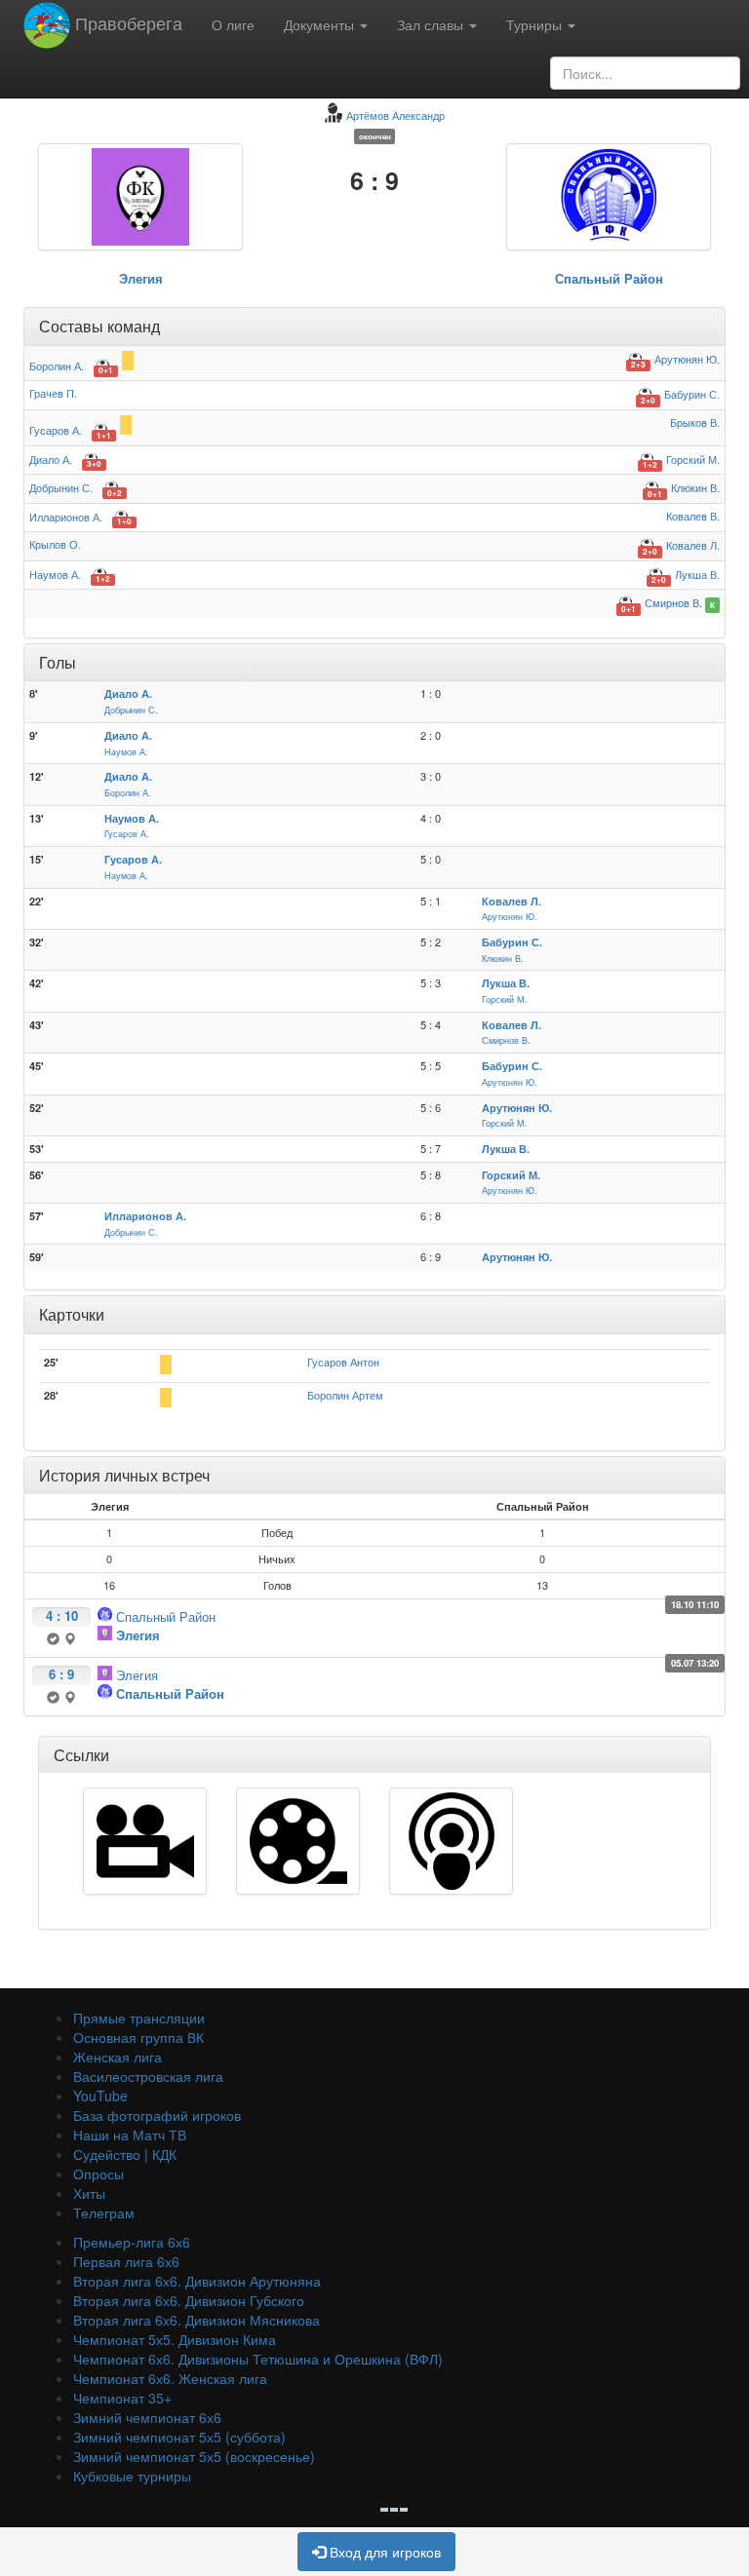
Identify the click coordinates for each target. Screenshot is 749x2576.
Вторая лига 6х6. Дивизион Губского (189, 2300)
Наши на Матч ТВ (130, 2134)
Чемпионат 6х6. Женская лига (170, 2378)
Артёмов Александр (395, 115)
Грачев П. (53, 393)
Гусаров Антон (343, 1362)
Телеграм (104, 2212)
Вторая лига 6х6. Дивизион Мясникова (197, 2320)
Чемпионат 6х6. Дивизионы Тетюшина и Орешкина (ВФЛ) (258, 2359)
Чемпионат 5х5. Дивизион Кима (175, 2339)
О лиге (233, 24)
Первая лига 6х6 (126, 2261)
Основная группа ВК (138, 2037)
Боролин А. (57, 365)
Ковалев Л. (693, 545)
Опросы (99, 2173)
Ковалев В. (693, 516)
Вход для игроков (383, 2552)
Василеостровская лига (148, 2076)
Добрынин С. (61, 487)
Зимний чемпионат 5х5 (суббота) (179, 2437)
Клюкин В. (695, 487)
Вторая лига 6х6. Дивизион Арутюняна (197, 2281)
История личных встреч (124, 1475)
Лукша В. (697, 574)
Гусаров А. (56, 430)
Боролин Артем (345, 1395)
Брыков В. (695, 422)
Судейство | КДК (125, 2154)
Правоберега (126, 22)
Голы (58, 662)
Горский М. (693, 459)
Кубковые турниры (132, 2476)
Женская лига (118, 2057)
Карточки (72, 1314)
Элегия (141, 278)
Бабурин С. (692, 394)
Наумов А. (55, 574)
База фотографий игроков (157, 2115)
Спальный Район (609, 278)
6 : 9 (61, 1674)
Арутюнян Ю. (687, 359)
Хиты (89, 2193)
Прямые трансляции (139, 2018)
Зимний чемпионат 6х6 (147, 2417)
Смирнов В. (673, 602)
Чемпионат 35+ (122, 2398)
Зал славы (432, 24)
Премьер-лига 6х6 (132, 2242)
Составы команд (99, 326)
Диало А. (51, 459)
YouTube (100, 2095)
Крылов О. (55, 544)
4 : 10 (62, 1615)
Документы (321, 24)
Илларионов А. (66, 517)
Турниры (536, 24)
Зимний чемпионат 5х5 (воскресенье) (194, 2456)
